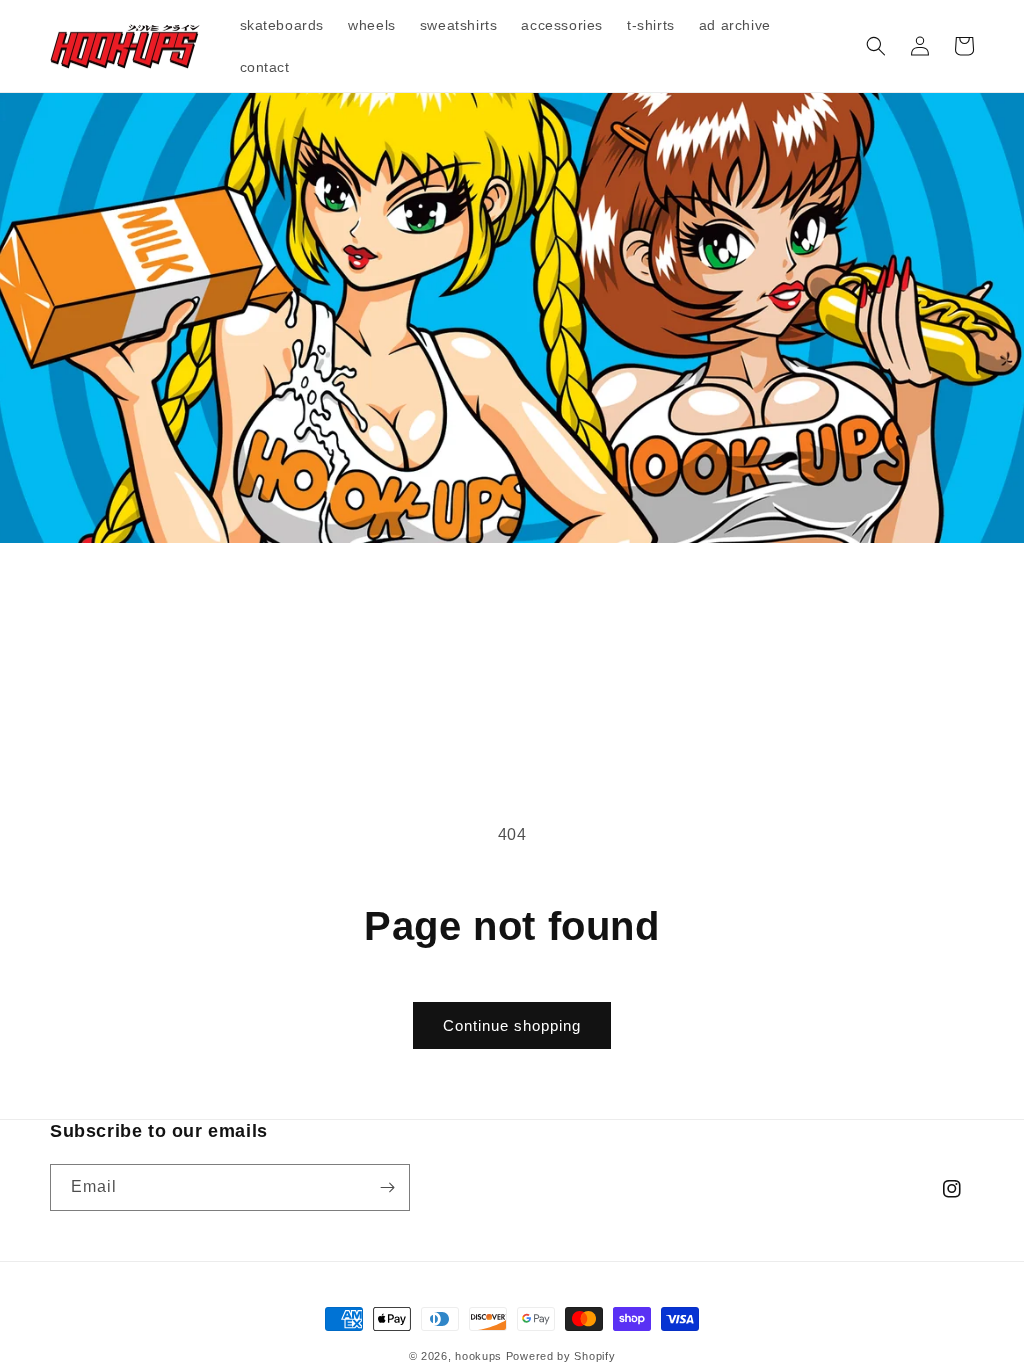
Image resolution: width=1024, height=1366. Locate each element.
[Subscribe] (387, 1187)
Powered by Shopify (561, 1356)
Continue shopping (512, 1025)
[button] (876, 46)
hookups (478, 1356)
